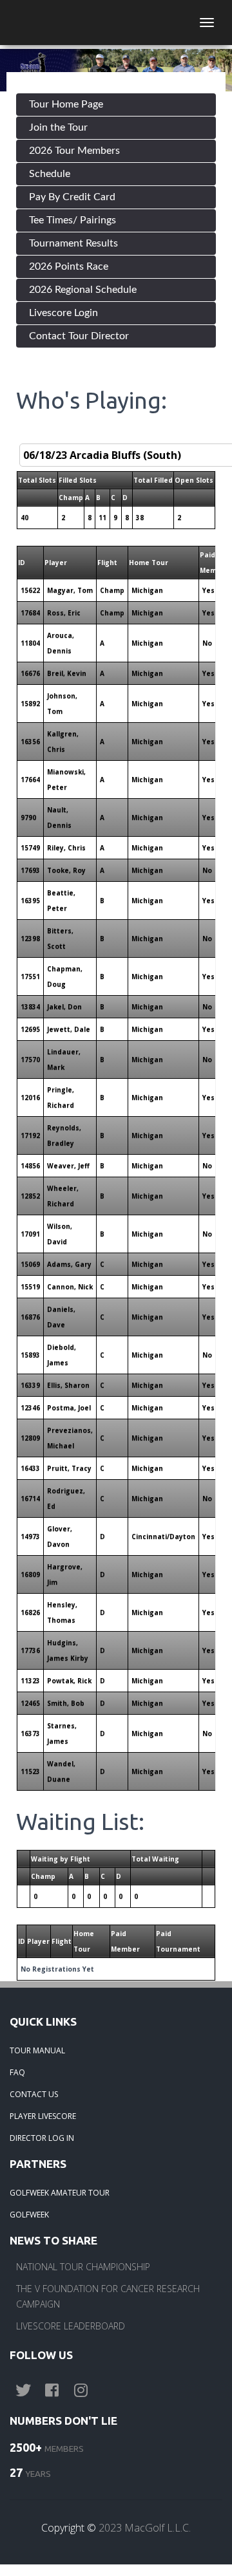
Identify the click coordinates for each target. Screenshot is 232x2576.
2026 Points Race (69, 266)
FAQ (17, 2072)
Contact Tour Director (79, 336)
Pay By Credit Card (72, 197)
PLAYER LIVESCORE (43, 2116)
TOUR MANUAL (37, 2050)
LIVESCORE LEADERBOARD (71, 2326)
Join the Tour (58, 127)
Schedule (50, 174)
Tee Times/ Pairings (72, 220)
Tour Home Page (66, 104)
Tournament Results (73, 243)
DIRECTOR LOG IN (42, 2138)
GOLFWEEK (29, 2215)
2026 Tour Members (74, 151)
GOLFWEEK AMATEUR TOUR (60, 2193)
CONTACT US (34, 2094)
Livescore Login (63, 313)
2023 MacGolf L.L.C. (145, 2528)
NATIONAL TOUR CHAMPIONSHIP (83, 2267)
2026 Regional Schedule (83, 290)
